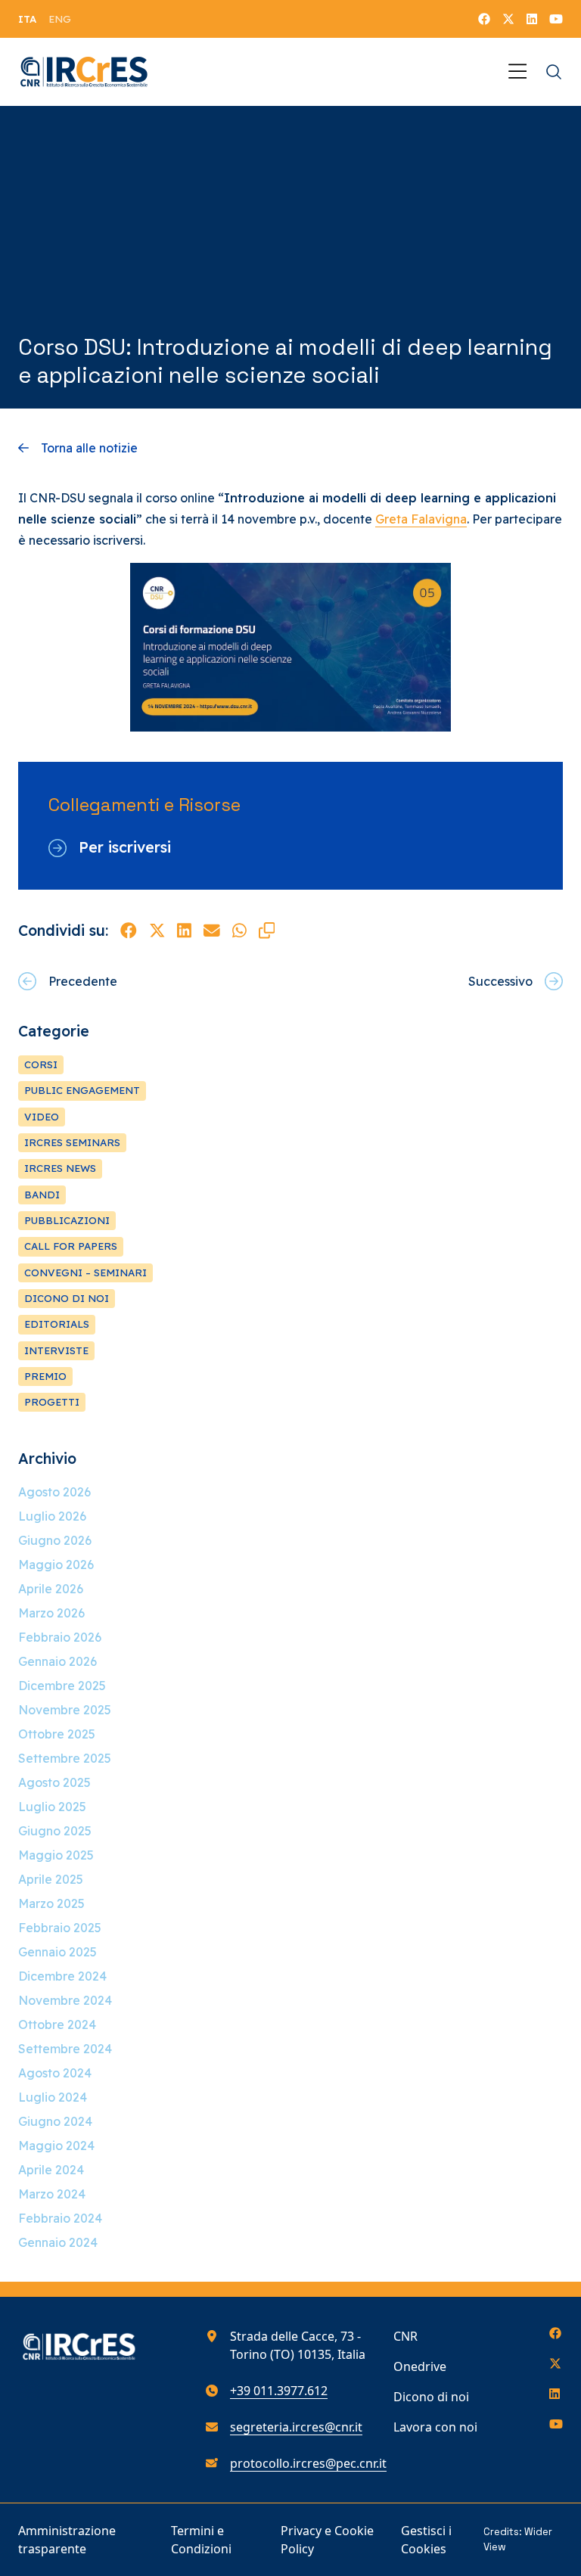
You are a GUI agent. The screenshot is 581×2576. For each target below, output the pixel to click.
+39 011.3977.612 (279, 2391)
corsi (41, 1064)
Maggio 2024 (56, 2146)
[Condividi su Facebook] (129, 931)
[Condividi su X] (157, 931)
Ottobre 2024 (57, 2024)
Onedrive (420, 2366)
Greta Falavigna (421, 519)
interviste (56, 1350)
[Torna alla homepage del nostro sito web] (84, 72)
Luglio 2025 (52, 1807)
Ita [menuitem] (27, 19)
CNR (405, 2336)
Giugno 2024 (55, 2121)
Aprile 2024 (51, 2170)
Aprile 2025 (51, 1879)
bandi (42, 1195)
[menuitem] (27, 19)
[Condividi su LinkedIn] (184, 931)
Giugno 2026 (55, 1540)
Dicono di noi (431, 2397)
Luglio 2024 (53, 2097)
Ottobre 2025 (57, 1734)
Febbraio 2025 (60, 1928)
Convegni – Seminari (85, 1272)
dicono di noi (67, 1298)
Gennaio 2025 (57, 1952)
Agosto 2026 (54, 1492)
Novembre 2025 (65, 1710)
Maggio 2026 (56, 1565)
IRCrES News (60, 1168)
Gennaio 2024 (58, 2242)
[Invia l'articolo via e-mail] (212, 931)
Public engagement (82, 1090)
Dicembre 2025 (62, 1686)
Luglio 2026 (52, 1516)
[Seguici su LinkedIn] (532, 19)
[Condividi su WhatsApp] (239, 931)
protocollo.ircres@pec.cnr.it (308, 2463)
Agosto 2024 (55, 2073)
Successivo (500, 981)
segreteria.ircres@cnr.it (296, 2427)
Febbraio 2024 (60, 2218)
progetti (52, 1402)
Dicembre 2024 (62, 1976)
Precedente (83, 981)
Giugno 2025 (55, 1831)
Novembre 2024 (65, 2000)
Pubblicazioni (67, 1220)
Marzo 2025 (51, 1903)
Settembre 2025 (65, 1758)
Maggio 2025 (56, 1855)
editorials (57, 1324)
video (42, 1117)
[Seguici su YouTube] (556, 19)
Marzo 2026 (51, 1613)
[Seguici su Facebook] (484, 19)
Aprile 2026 (51, 1589)
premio (45, 1376)
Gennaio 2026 (57, 1661)
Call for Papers (71, 1246)
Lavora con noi (435, 2427)
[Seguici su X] (508, 19)
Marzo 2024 (52, 2194)
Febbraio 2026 (60, 1637)
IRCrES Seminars (72, 1142)
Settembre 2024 (65, 2049)
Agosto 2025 (54, 1782)
